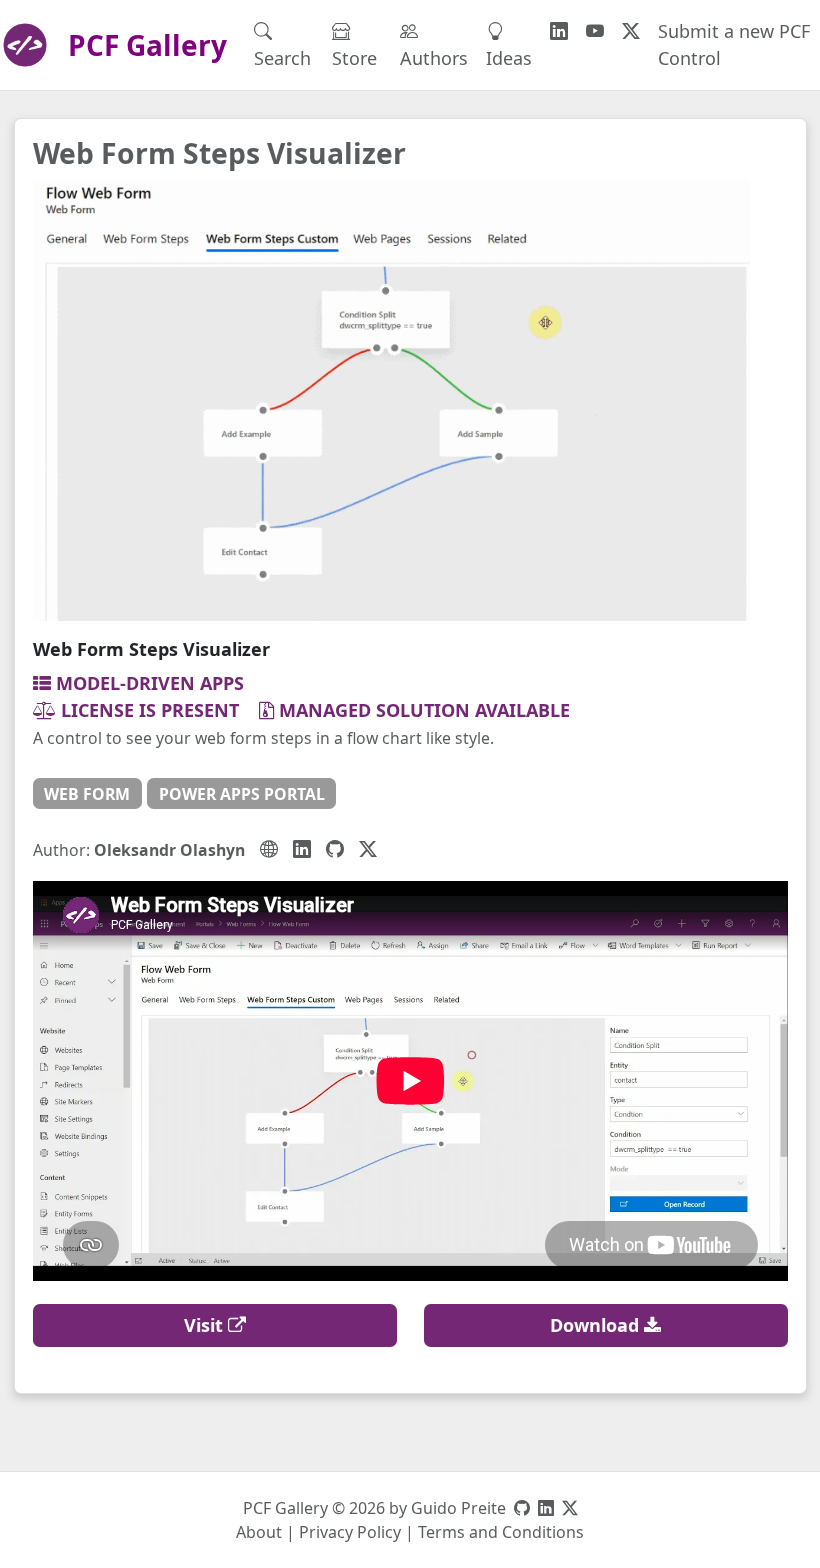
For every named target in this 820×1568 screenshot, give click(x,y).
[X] (368, 849)
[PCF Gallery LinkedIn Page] (559, 31)
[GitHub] (335, 849)
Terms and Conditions (501, 1532)
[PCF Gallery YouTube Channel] (595, 31)
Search (282, 58)
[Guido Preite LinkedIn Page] (546, 1508)
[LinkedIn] (302, 849)
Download (597, 1325)
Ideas (509, 58)
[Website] (269, 849)
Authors (434, 58)
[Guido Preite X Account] (570, 1508)
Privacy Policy (350, 1532)
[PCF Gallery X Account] (631, 31)
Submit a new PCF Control (734, 44)
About (259, 1532)
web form (87, 794)
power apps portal (242, 794)
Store (354, 58)
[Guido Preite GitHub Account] (522, 1508)
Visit (206, 1325)
